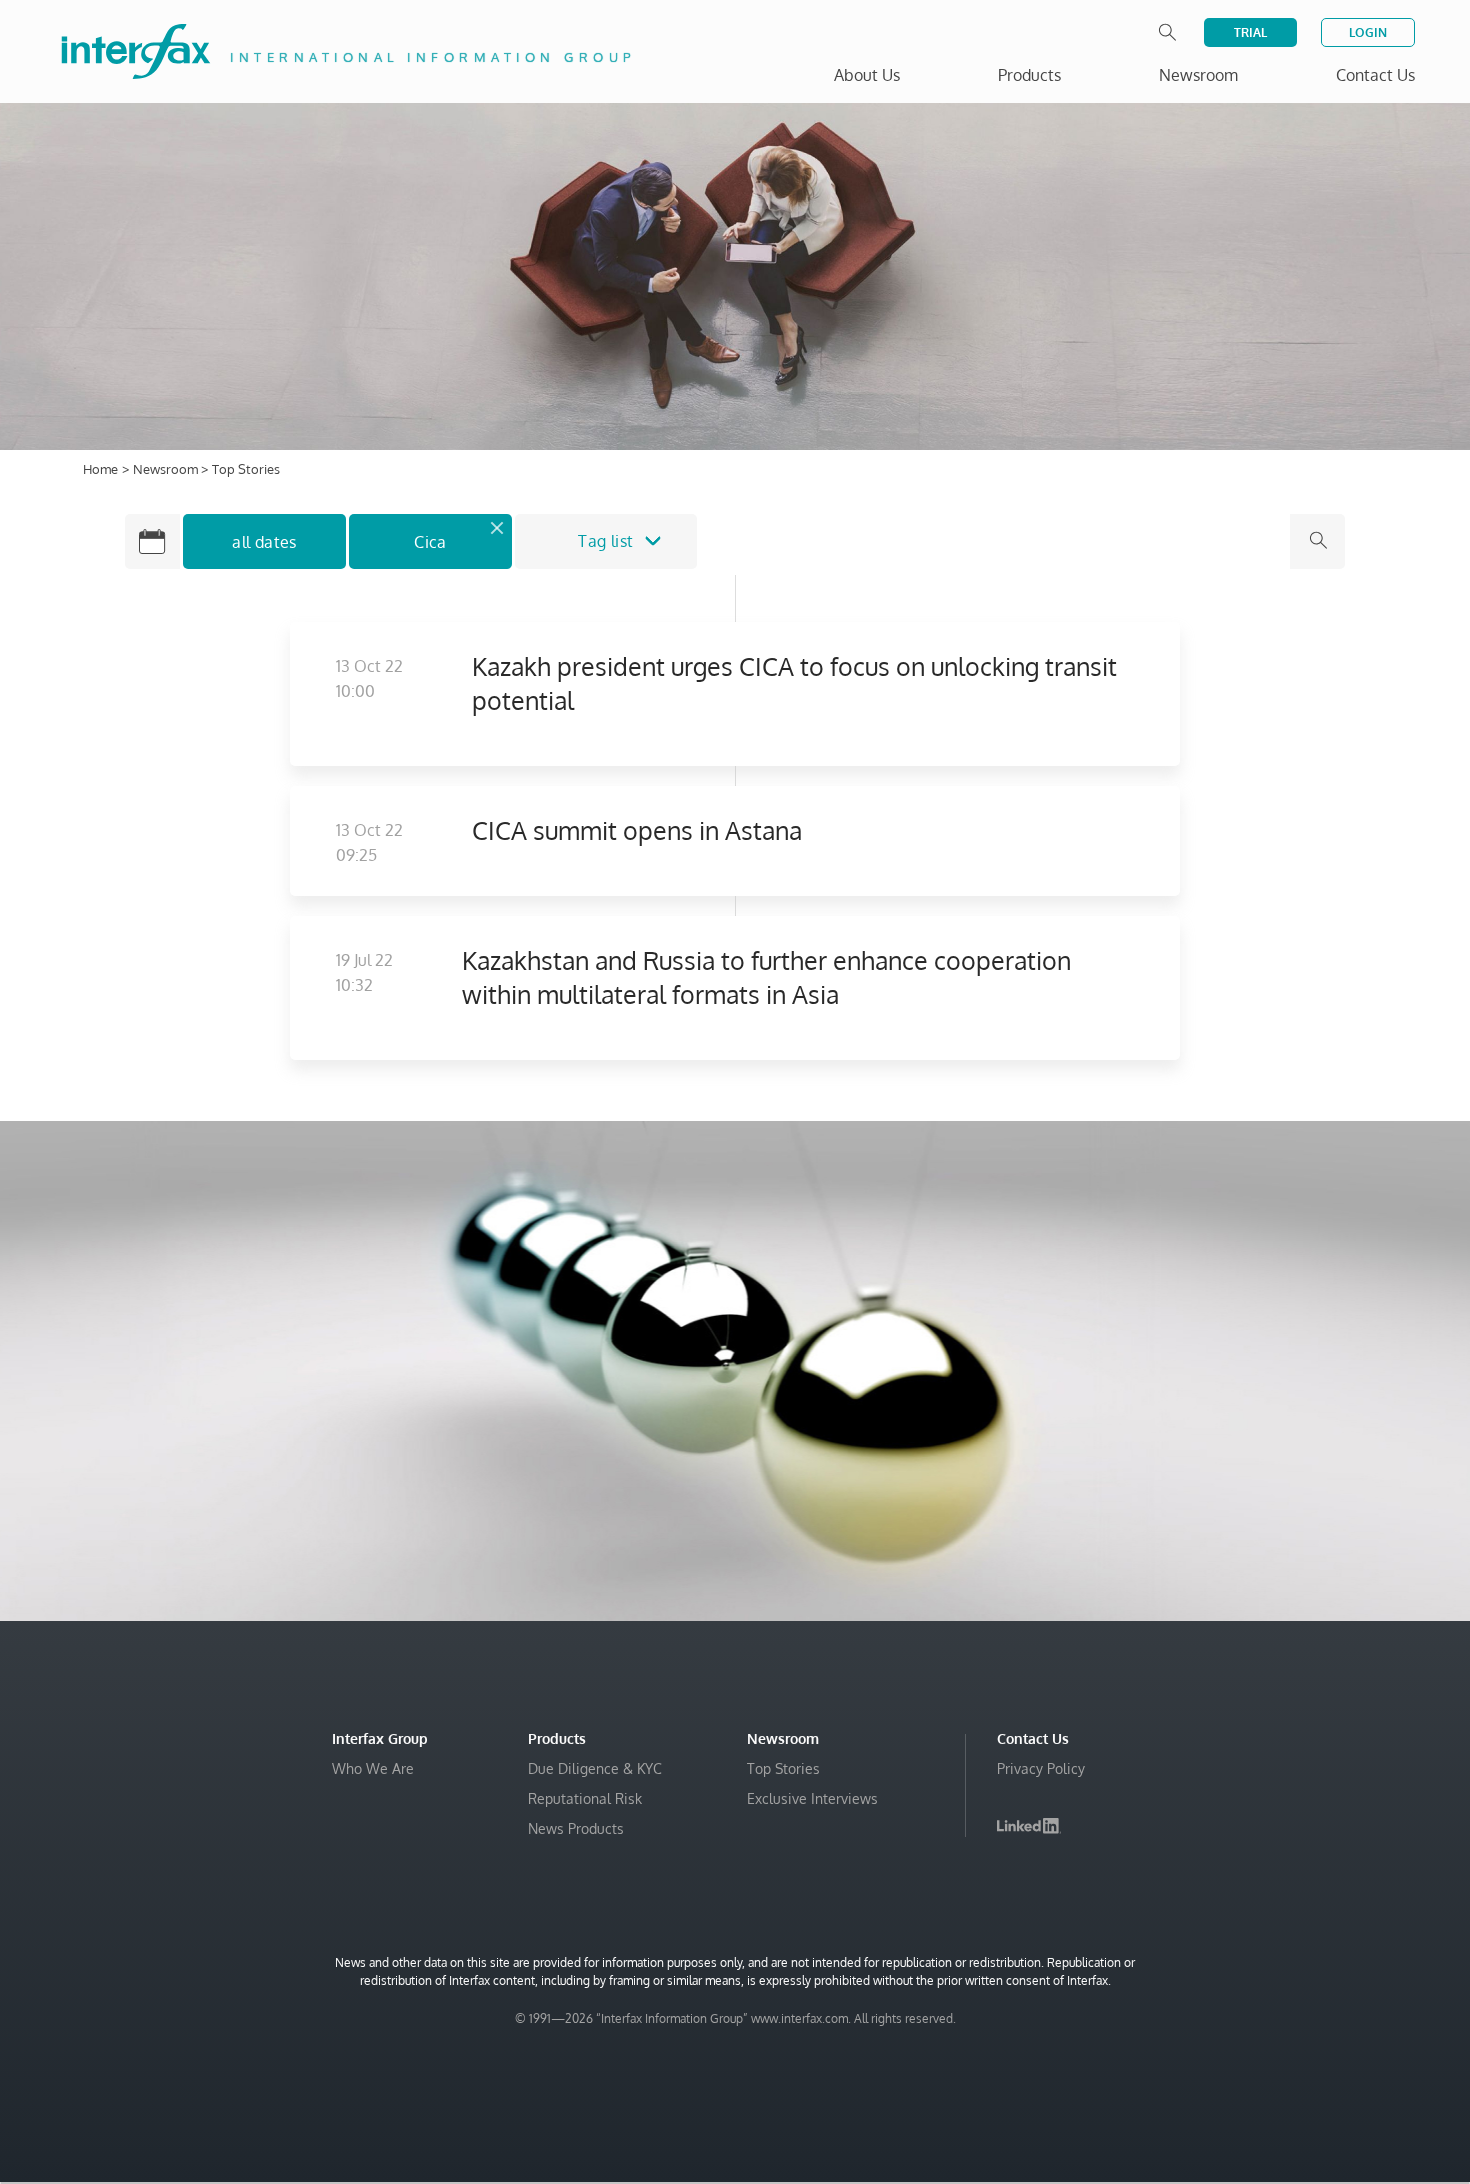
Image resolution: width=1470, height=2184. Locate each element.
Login (1368, 32)
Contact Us (1375, 75)
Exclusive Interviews (812, 1798)
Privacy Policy (1041, 1768)
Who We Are (373, 1768)
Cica (430, 542)
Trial (1250, 32)
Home (100, 469)
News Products (576, 1828)
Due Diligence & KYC (595, 1768)
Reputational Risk (585, 1798)
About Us (867, 75)
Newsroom (167, 469)
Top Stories (783, 1768)
